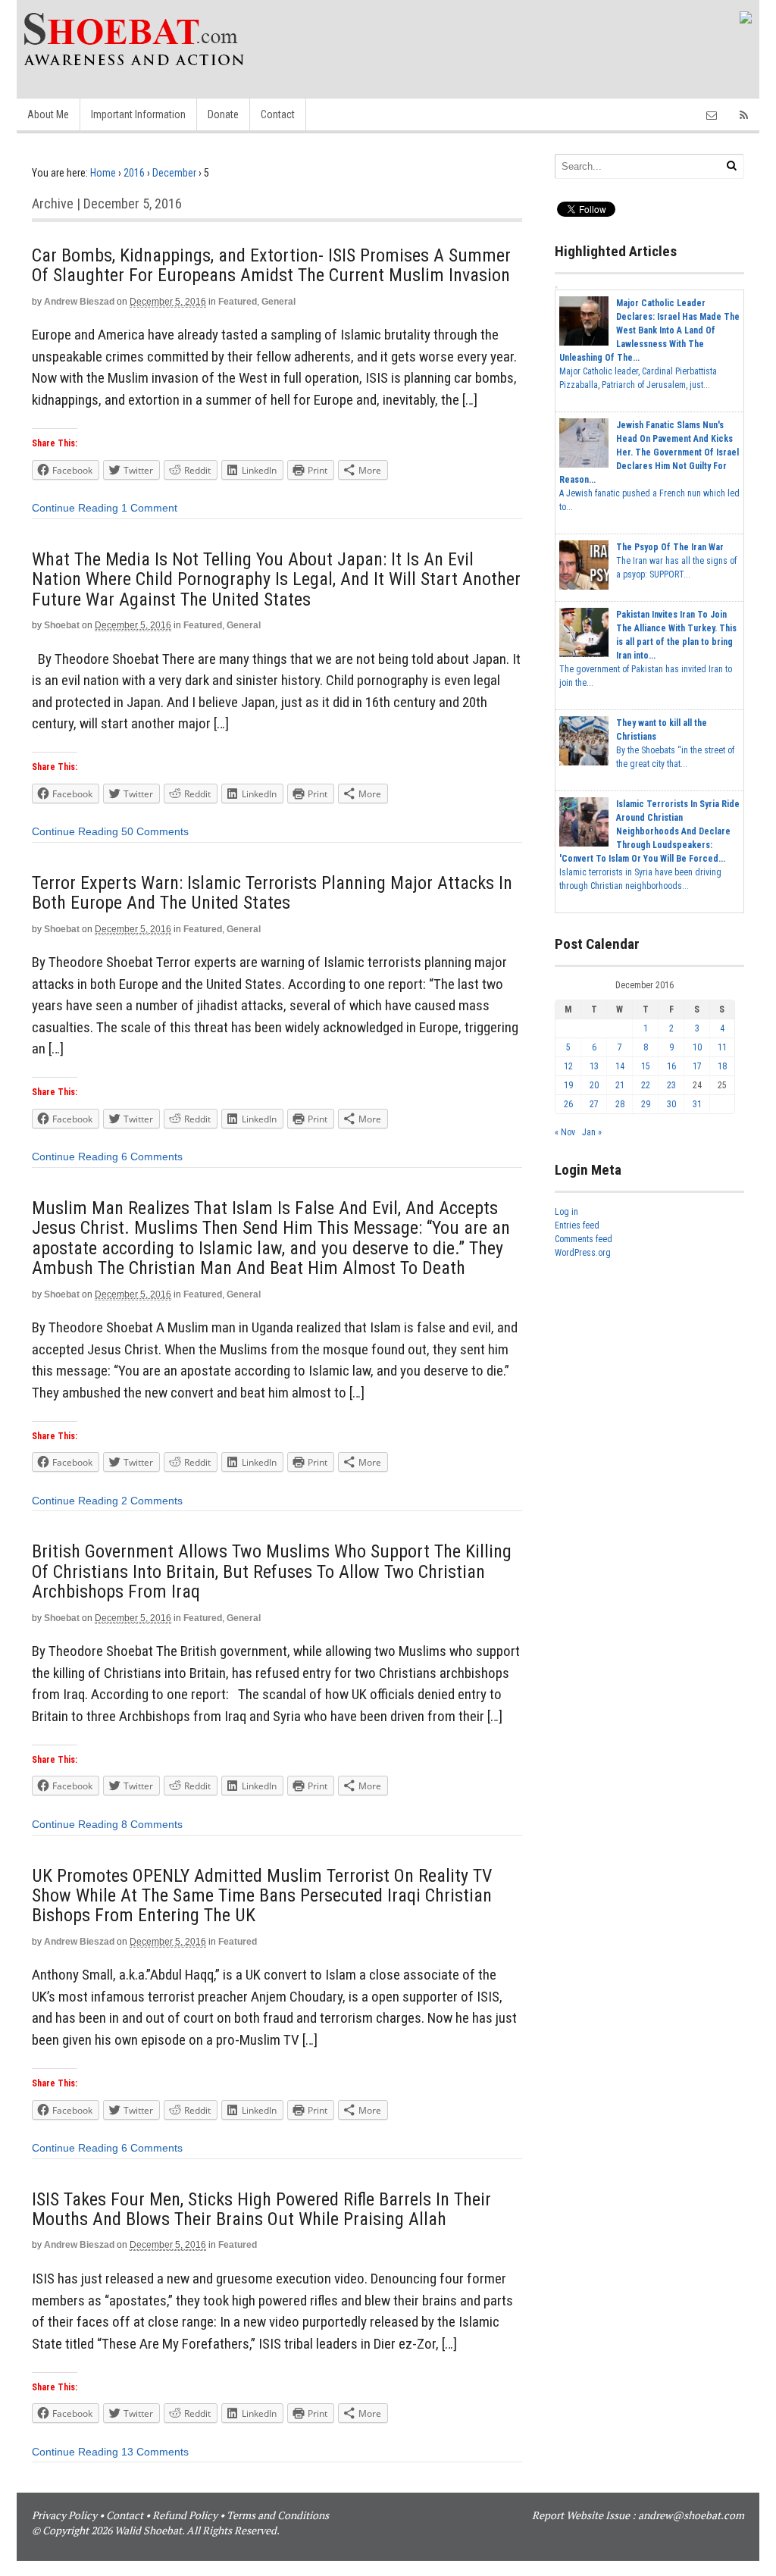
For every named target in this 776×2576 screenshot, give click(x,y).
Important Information (138, 114)
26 (568, 1104)
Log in (566, 1212)
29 (646, 1104)
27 (594, 1104)
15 (646, 1066)
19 (568, 1085)
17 (697, 1066)
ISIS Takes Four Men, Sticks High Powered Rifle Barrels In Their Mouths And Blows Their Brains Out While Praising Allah (261, 2209)
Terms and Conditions (278, 2515)
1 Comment (149, 508)
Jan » (592, 1132)
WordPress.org (583, 1253)
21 (620, 1085)
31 (697, 1104)
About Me (48, 114)
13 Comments (155, 2452)
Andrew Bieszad (79, 302)
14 (620, 1066)
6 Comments (152, 1157)
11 (722, 1047)
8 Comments (152, 1824)
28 (620, 1104)
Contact (278, 114)
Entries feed (577, 1225)
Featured (238, 302)
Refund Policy (185, 2515)
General (278, 302)
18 (722, 1066)
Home (103, 173)
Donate (223, 114)
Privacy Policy (64, 2515)
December (174, 173)
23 (671, 1085)
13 (594, 1066)
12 (568, 1066)
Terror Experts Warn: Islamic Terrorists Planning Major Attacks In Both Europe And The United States (272, 893)
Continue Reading (75, 508)
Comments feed (584, 1239)
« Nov (565, 1132)
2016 (134, 173)
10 (697, 1047)
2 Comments (152, 1501)
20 (594, 1085)
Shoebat (62, 625)
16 (671, 1066)
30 (671, 1104)
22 (646, 1085)
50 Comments (155, 831)
